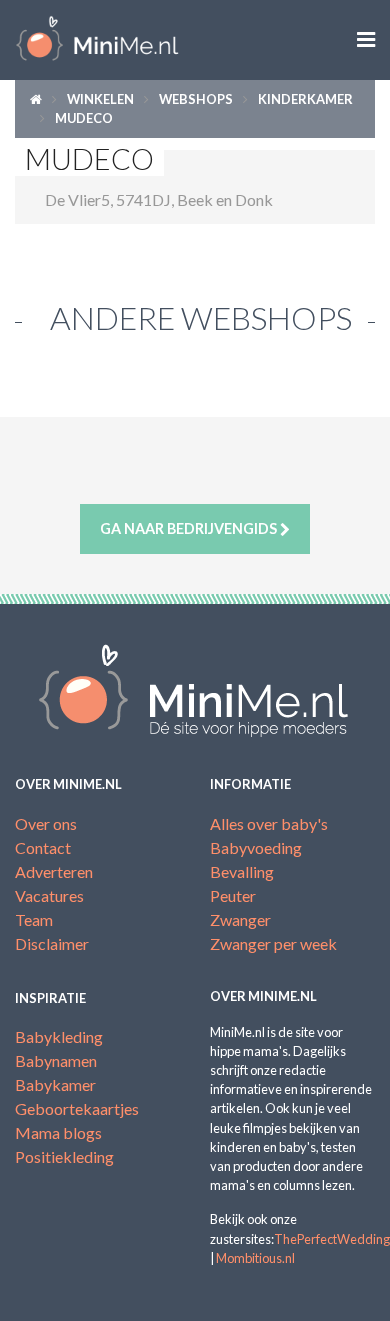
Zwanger (240, 919)
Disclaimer (52, 943)
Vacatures (49, 895)
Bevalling (242, 871)
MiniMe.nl (97, 40)
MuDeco (84, 118)
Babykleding (59, 1036)
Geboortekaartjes (77, 1108)
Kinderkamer (305, 99)
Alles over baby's (269, 823)
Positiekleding (64, 1156)
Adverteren (54, 871)
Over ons (46, 823)
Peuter (233, 895)
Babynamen (56, 1060)
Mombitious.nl (255, 1258)
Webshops (196, 99)
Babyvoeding (256, 847)
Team (34, 919)
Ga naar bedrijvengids (190, 528)
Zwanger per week (273, 943)
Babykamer (55, 1084)
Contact (43, 847)
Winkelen (100, 99)
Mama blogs (58, 1132)
